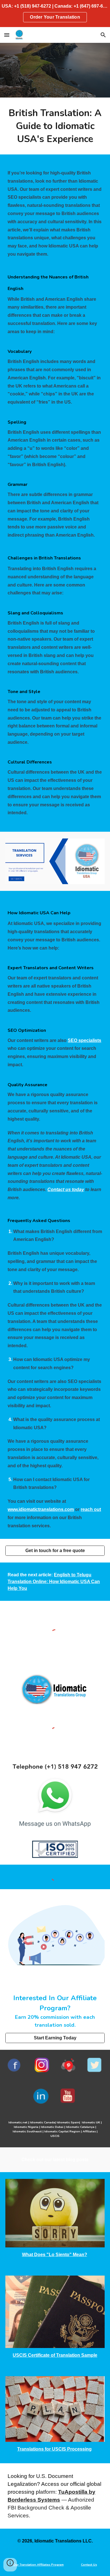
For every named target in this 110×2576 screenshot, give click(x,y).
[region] (55, 14)
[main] (55, 126)
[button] (7, 35)
